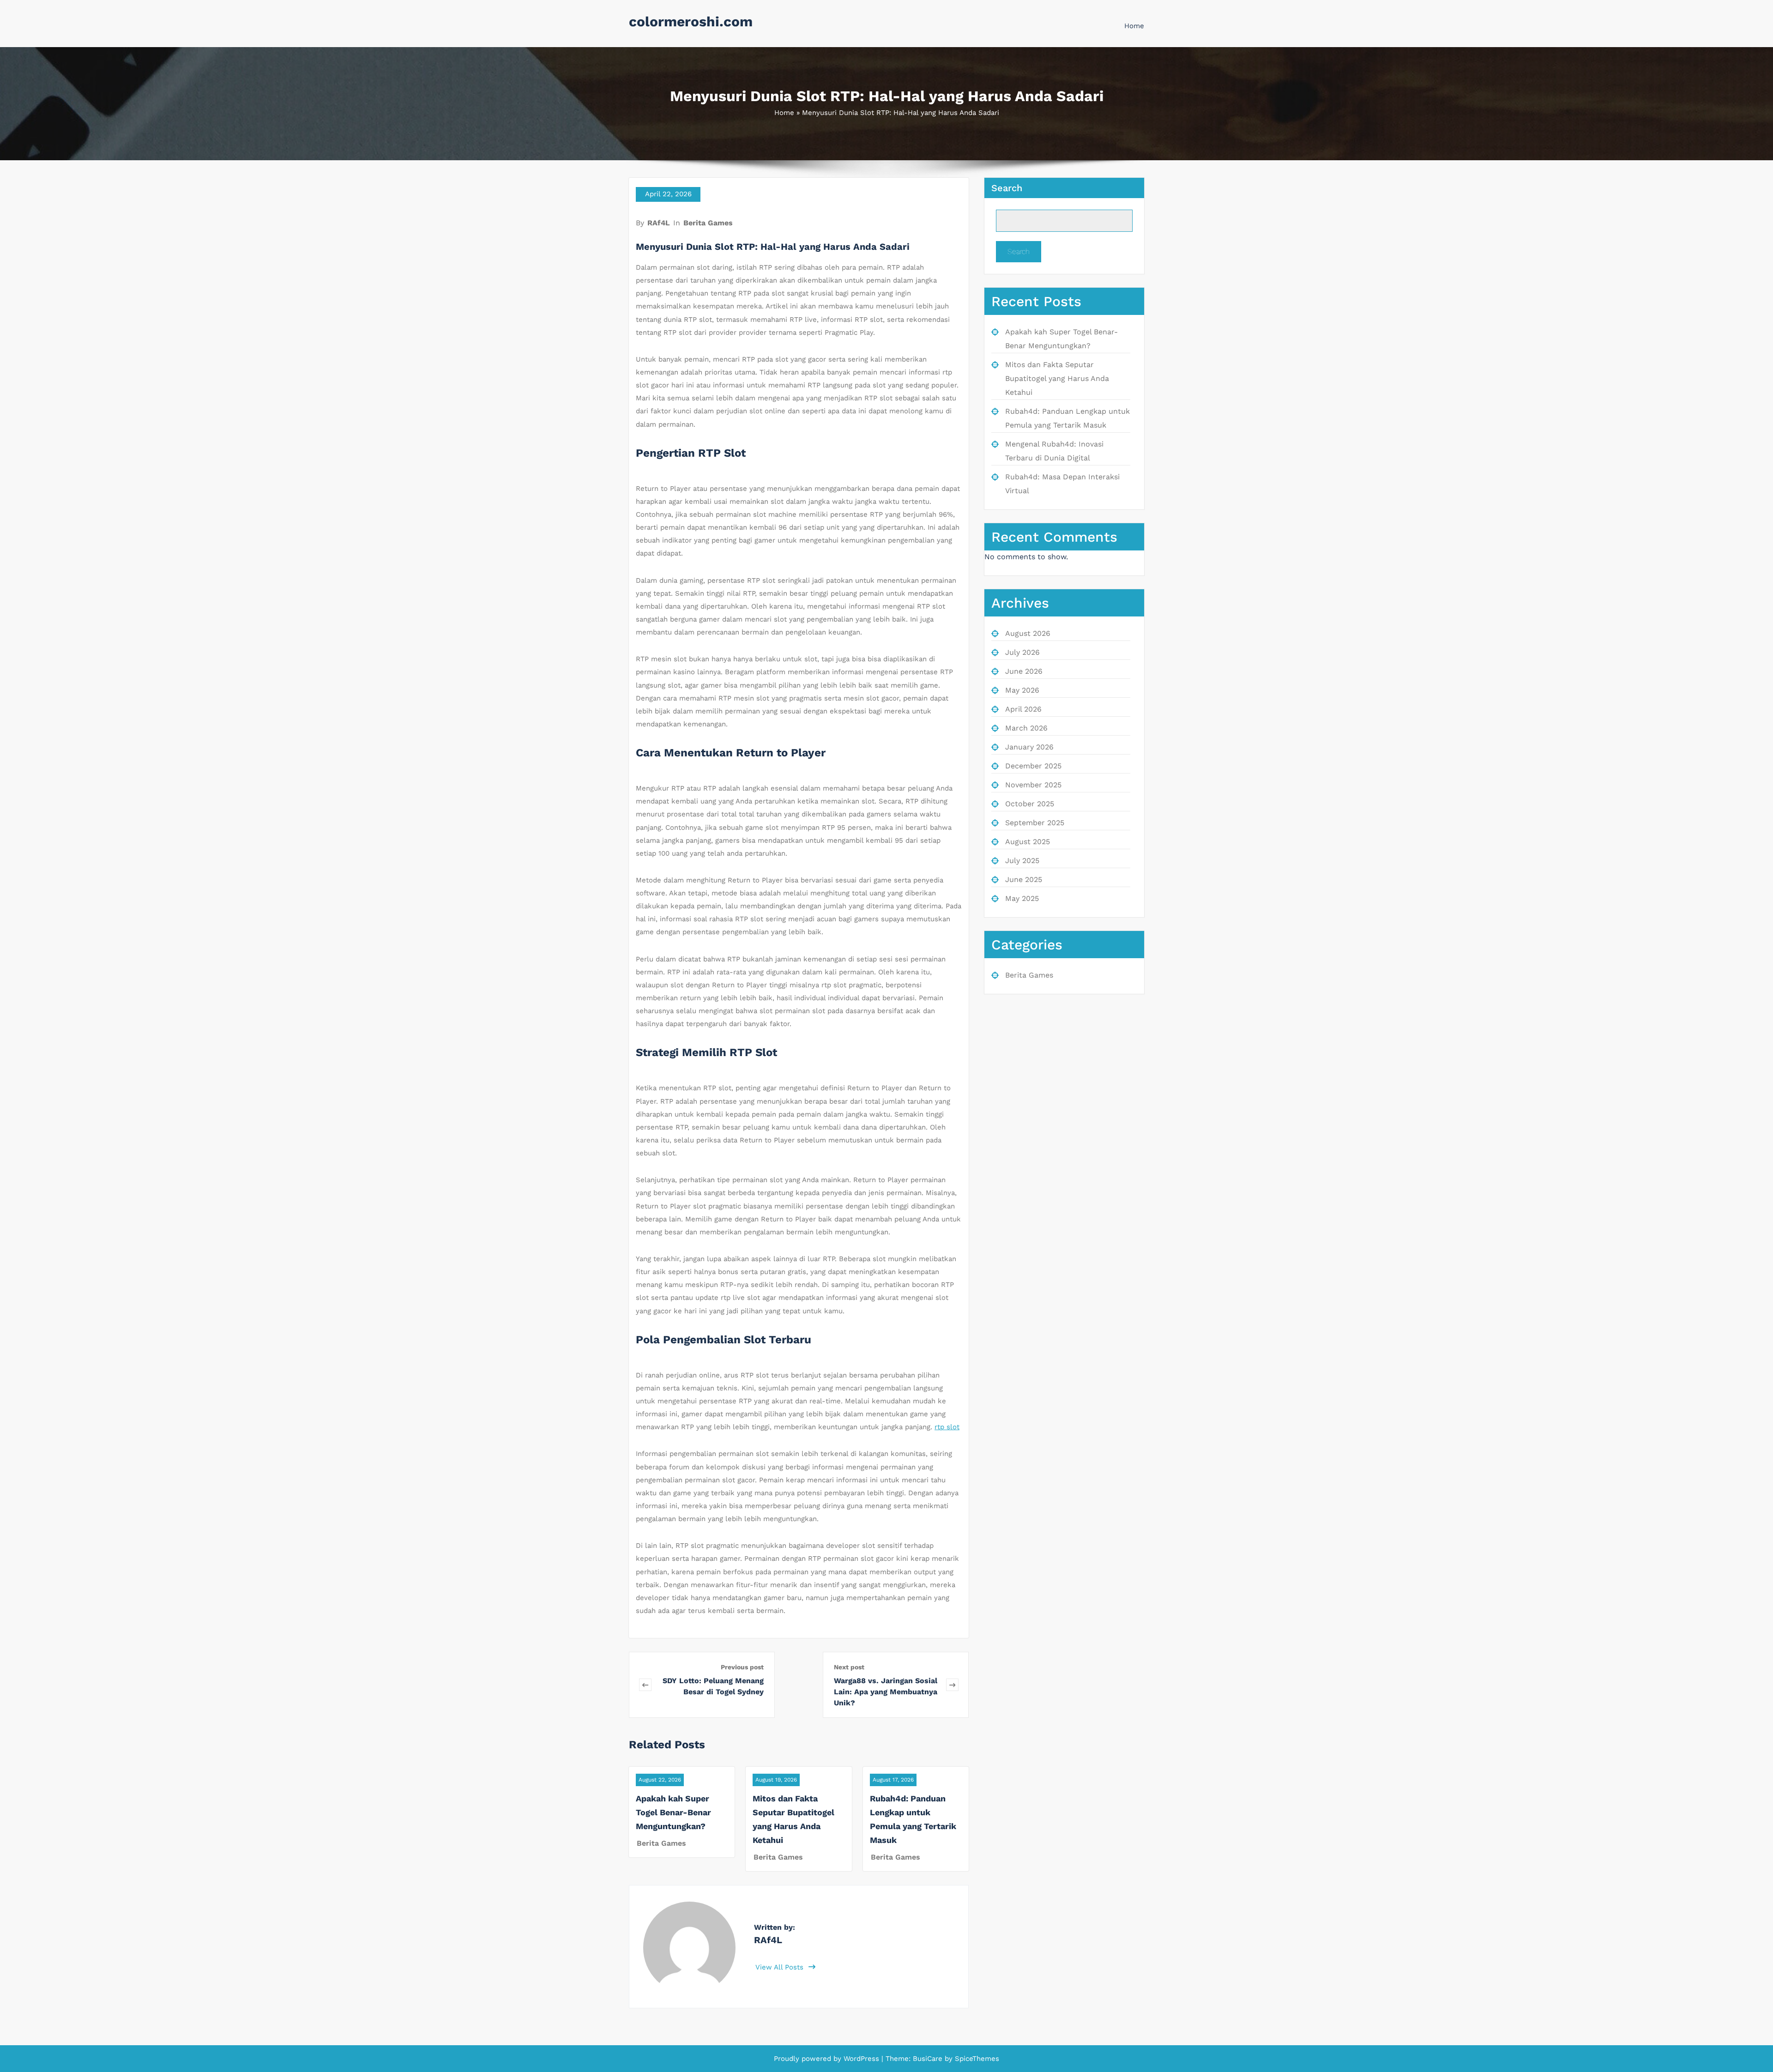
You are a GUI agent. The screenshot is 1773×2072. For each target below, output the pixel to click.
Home (1134, 26)
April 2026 (1023, 709)
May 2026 (1022, 690)
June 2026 (1024, 671)
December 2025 (1033, 766)
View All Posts (781, 1967)
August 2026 (1028, 633)
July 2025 (1022, 861)
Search (1007, 188)
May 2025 (1022, 898)
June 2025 (1024, 879)
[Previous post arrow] (645, 1685)
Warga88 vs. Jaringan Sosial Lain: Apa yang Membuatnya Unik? (886, 1692)
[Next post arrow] (952, 1685)
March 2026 (1026, 728)
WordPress (861, 2059)
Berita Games (708, 223)
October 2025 (1030, 804)
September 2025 (1035, 823)
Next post (849, 1667)
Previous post (742, 1667)
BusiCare (929, 2059)
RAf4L (659, 223)
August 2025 (1028, 842)
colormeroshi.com (691, 21)
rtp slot (947, 1427)
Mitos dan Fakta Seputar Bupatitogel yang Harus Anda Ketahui (1057, 378)
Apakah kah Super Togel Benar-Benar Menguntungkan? (673, 1812)
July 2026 (1022, 652)
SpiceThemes (976, 2059)
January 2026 (1029, 747)
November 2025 (1033, 785)
